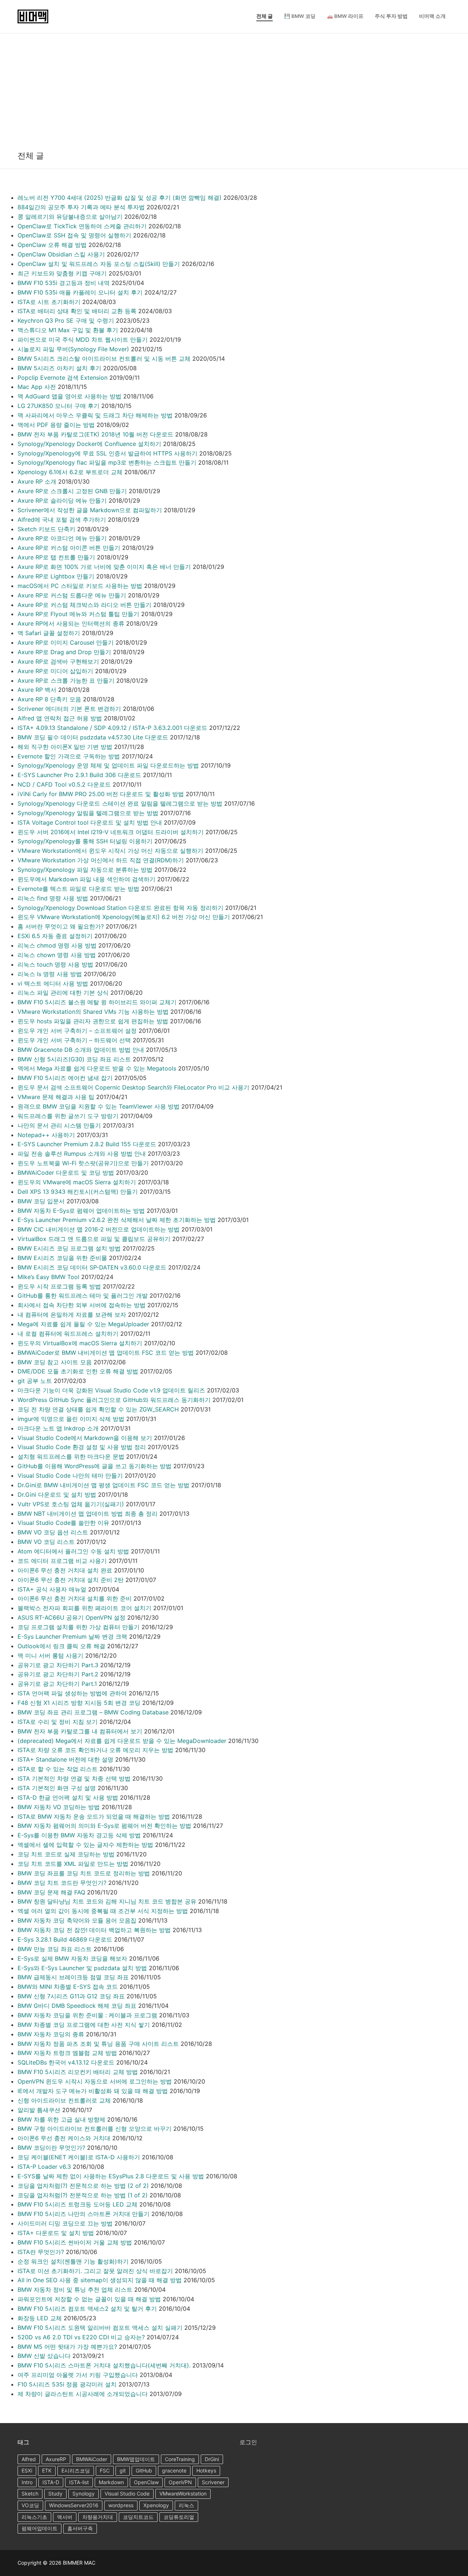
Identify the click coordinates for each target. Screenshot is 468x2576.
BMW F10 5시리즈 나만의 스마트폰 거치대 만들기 (84, 2214)
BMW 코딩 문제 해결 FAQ (51, 1892)
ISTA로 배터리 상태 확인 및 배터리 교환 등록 (77, 311)
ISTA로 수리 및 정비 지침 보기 (58, 1722)
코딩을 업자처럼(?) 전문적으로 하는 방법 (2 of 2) (83, 2186)
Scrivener (213, 2482)
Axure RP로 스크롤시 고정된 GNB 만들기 (72, 491)
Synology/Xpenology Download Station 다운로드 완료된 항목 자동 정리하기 (120, 908)
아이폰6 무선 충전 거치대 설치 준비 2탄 (71, 1580)
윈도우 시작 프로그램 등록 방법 (59, 1286)
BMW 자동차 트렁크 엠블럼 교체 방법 (67, 2053)
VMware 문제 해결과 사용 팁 (56, 1097)
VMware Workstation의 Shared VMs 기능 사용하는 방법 (93, 1012)
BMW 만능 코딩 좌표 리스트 (55, 1949)
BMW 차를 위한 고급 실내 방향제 (61, 2119)
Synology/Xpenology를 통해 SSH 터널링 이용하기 (85, 841)
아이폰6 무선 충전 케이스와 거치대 (64, 2138)
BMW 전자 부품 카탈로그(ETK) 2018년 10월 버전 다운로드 (95, 434)
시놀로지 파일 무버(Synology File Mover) (73, 349)
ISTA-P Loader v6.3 (44, 2167)
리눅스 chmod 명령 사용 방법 (57, 945)
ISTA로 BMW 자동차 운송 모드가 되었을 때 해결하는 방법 (94, 1816)
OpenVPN (180, 2482)
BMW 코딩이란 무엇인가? (51, 2148)
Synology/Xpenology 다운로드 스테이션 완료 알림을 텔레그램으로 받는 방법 (120, 803)
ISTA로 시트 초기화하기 (49, 302)
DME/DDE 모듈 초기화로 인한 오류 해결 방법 (78, 1371)
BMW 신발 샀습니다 (44, 2356)
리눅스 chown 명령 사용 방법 (57, 955)
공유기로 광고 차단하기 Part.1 (57, 1684)
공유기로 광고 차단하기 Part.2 (58, 1674)
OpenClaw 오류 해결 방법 (52, 245)
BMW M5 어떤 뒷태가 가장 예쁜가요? (67, 2347)
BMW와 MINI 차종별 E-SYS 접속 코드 (68, 1987)
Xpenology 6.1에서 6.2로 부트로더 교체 (70, 472)
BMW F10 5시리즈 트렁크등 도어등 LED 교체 (78, 2204)
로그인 (248, 2442)
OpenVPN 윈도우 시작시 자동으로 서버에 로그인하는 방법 (95, 2081)
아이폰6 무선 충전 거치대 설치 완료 (65, 1570)
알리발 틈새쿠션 (39, 2110)
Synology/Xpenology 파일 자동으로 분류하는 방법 (85, 870)
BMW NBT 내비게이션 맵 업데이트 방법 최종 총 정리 (88, 1514)
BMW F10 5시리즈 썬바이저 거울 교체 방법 (75, 2242)
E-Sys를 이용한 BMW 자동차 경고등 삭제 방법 (79, 1835)
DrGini (212, 2459)
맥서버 (65, 2517)
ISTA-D (51, 2482)
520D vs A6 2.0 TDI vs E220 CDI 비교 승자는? (81, 2337)
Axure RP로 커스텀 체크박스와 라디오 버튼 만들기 (84, 605)
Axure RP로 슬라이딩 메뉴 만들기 (62, 500)
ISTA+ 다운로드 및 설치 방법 (56, 2233)
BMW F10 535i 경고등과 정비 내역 (64, 283)
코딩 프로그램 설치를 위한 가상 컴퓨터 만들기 (79, 1627)
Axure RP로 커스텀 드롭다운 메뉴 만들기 (72, 595)
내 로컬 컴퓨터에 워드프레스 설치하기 (68, 1334)
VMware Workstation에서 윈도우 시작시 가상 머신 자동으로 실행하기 (110, 851)
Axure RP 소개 (37, 481)
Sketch (30, 2493)
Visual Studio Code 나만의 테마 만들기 (70, 1476)
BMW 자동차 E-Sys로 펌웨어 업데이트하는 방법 (81, 1211)
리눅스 (186, 2505)
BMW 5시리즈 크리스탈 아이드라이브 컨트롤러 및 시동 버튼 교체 (104, 359)
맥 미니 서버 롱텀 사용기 (50, 1656)
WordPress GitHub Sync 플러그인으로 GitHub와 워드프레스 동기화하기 (114, 1400)
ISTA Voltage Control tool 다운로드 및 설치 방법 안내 (90, 822)
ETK (47, 2470)
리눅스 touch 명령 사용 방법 (55, 964)
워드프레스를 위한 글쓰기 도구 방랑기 (68, 1116)
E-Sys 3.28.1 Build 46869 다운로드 (65, 1939)
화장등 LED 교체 (40, 2318)
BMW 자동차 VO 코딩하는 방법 (59, 1807)
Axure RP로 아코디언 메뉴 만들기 (62, 538)
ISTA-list (79, 2482)
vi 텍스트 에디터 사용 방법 (53, 983)
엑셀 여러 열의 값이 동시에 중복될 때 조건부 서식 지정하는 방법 (103, 1911)
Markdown (111, 2482)
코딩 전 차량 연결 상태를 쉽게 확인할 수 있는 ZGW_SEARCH (98, 1409)
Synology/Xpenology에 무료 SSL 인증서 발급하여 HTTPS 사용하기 (107, 453)
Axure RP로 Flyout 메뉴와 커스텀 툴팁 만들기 (78, 614)
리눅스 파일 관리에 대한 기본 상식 (63, 993)
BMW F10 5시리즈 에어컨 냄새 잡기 (65, 1078)
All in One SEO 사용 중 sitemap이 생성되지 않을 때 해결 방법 (100, 2280)
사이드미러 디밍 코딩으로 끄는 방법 (65, 2223)
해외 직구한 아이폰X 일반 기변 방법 (65, 747)
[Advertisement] (234, 88)
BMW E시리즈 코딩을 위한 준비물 (62, 1258)
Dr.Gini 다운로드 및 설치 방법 (57, 1495)
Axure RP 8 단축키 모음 (49, 699)
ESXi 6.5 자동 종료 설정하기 (55, 936)
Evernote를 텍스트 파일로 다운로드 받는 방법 (78, 889)
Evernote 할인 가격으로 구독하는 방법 (69, 756)
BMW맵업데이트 (136, 2459)
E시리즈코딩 (76, 2470)
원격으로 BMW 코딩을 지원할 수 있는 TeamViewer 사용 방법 (99, 1106)
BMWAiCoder (92, 2459)
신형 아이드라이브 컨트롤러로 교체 (64, 2100)
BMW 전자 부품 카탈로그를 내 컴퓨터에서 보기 (80, 1731)
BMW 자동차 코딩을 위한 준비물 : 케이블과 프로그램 (87, 2015)
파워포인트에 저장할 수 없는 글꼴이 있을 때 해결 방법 (89, 2299)
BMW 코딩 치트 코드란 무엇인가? (62, 1883)
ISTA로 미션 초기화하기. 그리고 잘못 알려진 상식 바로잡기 (95, 2271)
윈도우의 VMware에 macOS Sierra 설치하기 (77, 1182)
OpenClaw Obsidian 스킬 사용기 (61, 254)
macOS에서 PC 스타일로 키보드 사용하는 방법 (80, 586)
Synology (84, 2493)
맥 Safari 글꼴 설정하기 (49, 633)
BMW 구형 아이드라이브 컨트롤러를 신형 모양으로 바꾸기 (95, 2129)
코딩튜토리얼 (179, 2517)
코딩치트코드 (138, 2517)
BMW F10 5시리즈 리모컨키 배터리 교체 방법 (78, 2072)
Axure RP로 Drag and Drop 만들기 (64, 652)
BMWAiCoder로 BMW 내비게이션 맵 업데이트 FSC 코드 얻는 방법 (106, 1353)
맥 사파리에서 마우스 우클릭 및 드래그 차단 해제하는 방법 (95, 415)
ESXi (27, 2470)
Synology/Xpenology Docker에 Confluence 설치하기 (89, 444)
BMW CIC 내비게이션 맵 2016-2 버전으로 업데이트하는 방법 (99, 1229)
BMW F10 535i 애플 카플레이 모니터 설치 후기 (80, 292)
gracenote (174, 2470)
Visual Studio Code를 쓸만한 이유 (63, 1523)
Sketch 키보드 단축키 (46, 529)
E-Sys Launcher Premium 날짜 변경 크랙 (72, 1636)
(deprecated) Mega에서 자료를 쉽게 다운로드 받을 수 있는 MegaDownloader (122, 1741)
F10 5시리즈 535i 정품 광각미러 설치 (67, 2384)
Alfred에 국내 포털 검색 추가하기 (62, 520)
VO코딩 (30, 2505)
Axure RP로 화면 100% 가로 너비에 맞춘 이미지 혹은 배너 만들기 (104, 567)
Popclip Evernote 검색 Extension (63, 378)
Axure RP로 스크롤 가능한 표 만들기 (66, 680)
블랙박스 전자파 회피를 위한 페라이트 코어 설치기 (84, 1608)
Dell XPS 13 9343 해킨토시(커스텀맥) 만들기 (78, 1192)
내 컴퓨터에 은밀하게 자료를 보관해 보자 (72, 1315)
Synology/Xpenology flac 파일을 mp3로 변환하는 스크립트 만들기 (107, 462)
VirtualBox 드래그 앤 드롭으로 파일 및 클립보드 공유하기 (94, 1239)
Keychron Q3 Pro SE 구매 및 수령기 (66, 320)
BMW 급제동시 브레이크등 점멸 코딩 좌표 (73, 1977)
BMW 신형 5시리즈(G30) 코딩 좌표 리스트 (74, 1059)
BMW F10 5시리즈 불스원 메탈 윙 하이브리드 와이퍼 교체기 (97, 1002)
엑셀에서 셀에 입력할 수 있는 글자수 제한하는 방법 (85, 1845)
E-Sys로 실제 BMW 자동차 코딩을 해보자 (72, 1958)
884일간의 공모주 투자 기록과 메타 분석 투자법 (81, 207)
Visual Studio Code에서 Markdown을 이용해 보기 (85, 1438)
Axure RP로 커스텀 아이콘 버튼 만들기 (69, 548)
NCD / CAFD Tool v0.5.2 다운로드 (64, 784)
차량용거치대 (98, 2517)
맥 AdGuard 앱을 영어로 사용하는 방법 (69, 396)
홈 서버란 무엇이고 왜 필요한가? (61, 926)
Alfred (29, 2459)
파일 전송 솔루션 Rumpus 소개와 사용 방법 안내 (82, 1154)
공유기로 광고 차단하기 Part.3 (58, 1665)
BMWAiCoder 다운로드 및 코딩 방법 (66, 1173)
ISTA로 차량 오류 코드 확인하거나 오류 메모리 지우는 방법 (95, 1750)
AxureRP (56, 2459)
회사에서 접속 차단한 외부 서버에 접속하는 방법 (82, 1305)
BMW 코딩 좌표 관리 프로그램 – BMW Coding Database (93, 1712)
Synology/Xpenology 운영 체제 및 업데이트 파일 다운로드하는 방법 (108, 765)
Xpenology (156, 2505)
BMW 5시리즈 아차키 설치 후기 (59, 368)
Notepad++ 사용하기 (46, 1135)
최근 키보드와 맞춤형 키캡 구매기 (62, 273)
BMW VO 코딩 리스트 (46, 1542)
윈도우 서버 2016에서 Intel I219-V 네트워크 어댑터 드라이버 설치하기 (111, 832)
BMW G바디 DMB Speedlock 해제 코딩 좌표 (77, 2006)
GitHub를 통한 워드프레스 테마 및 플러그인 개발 (83, 1296)
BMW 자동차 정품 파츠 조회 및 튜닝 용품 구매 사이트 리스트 (98, 2044)
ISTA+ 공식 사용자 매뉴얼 (52, 1589)
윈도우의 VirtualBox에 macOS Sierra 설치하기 (80, 1343)
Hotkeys (206, 2470)
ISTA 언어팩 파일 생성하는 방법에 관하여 (72, 1693)
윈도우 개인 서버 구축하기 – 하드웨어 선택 (74, 1040)
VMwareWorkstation (183, 2493)
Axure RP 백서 (37, 690)
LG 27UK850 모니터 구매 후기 (58, 406)
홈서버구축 (80, 2528)
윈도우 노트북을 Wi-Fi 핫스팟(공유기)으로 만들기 (83, 1163)
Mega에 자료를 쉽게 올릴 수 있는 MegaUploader (83, 1324)
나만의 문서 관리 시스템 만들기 (59, 1125)
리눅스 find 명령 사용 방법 (53, 898)
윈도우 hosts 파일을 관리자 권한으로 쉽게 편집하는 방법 (93, 1021)
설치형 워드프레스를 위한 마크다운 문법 (71, 1456)
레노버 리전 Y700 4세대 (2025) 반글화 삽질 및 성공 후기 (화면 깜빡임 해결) (120, 198)
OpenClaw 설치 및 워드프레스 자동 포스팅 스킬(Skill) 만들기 (99, 264)
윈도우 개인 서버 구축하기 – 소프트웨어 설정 (77, 1031)
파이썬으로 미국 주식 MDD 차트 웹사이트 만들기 (83, 340)
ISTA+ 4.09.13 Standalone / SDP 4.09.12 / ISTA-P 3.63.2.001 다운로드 (112, 728)
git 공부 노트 (35, 1381)
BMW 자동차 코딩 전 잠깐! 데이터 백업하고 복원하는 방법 (94, 1930)
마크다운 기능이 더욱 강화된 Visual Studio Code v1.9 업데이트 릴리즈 (111, 1390)
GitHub (144, 2470)
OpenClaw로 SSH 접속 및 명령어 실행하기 (74, 235)
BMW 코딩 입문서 (41, 1201)
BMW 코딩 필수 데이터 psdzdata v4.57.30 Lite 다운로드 (93, 737)
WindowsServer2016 (74, 2505)
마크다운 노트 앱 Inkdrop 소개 (58, 1428)
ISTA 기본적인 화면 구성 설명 (57, 1788)
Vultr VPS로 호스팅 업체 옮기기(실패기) (71, 1504)
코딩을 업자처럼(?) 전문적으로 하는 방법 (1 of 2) (83, 2195)
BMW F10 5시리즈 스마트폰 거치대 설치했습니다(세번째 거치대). (104, 2365)
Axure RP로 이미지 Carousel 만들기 (66, 642)
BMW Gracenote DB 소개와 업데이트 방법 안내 (81, 1050)
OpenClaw (146, 2482)
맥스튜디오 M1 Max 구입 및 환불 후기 (68, 330)
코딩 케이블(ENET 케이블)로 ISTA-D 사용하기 (79, 2157)
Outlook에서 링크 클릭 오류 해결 (61, 1646)
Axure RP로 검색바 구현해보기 (58, 661)
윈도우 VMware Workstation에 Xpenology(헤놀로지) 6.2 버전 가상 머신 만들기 (124, 917)
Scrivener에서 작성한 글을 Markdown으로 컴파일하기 (90, 510)
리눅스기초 (34, 2517)
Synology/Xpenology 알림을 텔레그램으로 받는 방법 (88, 813)
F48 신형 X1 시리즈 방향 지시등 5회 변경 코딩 (79, 1703)
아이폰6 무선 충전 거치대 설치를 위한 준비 (75, 1598)
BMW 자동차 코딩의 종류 (51, 2034)
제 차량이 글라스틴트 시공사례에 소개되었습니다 (83, 2394)
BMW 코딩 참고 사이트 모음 (55, 1362)
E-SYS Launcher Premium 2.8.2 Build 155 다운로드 (87, 1144)
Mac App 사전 (37, 387)
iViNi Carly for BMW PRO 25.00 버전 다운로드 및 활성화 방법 (101, 794)
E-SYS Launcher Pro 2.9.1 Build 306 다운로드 (79, 775)
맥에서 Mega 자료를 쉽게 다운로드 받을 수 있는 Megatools (97, 1068)
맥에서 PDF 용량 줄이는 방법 (56, 425)
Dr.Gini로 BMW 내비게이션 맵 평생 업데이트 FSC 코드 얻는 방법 (103, 1485)
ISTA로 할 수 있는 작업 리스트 (58, 1769)
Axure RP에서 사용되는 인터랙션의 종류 (71, 623)
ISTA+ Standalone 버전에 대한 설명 (65, 1759)
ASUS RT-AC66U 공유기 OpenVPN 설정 (71, 1617)
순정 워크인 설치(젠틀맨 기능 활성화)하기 (73, 2261)
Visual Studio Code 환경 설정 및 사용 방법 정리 (82, 1447)
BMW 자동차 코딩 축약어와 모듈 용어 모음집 (77, 1920)
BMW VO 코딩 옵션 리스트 (53, 1532)
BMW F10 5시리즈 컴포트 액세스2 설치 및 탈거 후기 (87, 2309)
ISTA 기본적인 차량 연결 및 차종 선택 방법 (74, 1778)
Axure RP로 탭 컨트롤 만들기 (56, 557)
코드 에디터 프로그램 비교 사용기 (62, 1561)
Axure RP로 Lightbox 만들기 (56, 576)
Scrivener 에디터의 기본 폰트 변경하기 (69, 709)
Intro (27, 2482)
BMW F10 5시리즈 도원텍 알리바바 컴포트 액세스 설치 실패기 (100, 2328)
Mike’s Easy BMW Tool (48, 1277)
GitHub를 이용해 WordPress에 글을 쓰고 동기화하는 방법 (95, 1466)
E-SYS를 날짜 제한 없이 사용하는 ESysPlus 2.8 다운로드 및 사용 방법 (111, 2176)
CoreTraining (180, 2459)
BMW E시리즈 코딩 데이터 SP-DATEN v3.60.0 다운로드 (92, 1267)
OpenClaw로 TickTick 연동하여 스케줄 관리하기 (82, 226)
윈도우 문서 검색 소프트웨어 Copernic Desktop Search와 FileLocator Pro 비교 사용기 (133, 1087)
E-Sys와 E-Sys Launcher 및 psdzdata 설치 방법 (82, 1968)
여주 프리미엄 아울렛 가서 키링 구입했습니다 (78, 2375)
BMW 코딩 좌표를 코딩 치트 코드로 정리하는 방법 (84, 1873)
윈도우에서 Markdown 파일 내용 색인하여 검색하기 (86, 879)
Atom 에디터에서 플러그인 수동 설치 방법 (73, 1551)
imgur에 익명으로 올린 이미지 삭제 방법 (71, 1419)
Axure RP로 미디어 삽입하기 (55, 671)
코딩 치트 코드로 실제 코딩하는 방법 (66, 1854)
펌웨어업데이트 (39, 2528)
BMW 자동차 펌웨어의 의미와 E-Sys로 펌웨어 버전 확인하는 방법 (104, 1826)
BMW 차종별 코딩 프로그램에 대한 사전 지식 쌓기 (84, 2025)
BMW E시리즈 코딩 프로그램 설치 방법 (69, 1248)
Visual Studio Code (127, 2493)
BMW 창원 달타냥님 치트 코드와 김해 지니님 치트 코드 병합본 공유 (107, 1901)
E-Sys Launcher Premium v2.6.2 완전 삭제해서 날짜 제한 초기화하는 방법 (117, 1220)
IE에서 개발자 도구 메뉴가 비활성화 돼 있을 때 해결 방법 (93, 2091)
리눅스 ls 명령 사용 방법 (50, 974)
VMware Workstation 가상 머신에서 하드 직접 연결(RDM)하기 (101, 860)
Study (55, 2493)
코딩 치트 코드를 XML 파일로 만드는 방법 (73, 1864)
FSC (105, 2470)
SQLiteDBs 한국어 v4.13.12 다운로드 (66, 2062)
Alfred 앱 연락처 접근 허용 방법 (60, 718)
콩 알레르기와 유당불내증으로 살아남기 (70, 217)
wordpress (121, 2505)
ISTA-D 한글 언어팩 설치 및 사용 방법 (68, 1797)
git (123, 2470)
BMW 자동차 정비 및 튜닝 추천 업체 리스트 (75, 2290)
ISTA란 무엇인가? (41, 2252)
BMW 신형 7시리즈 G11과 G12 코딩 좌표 (71, 1996)
